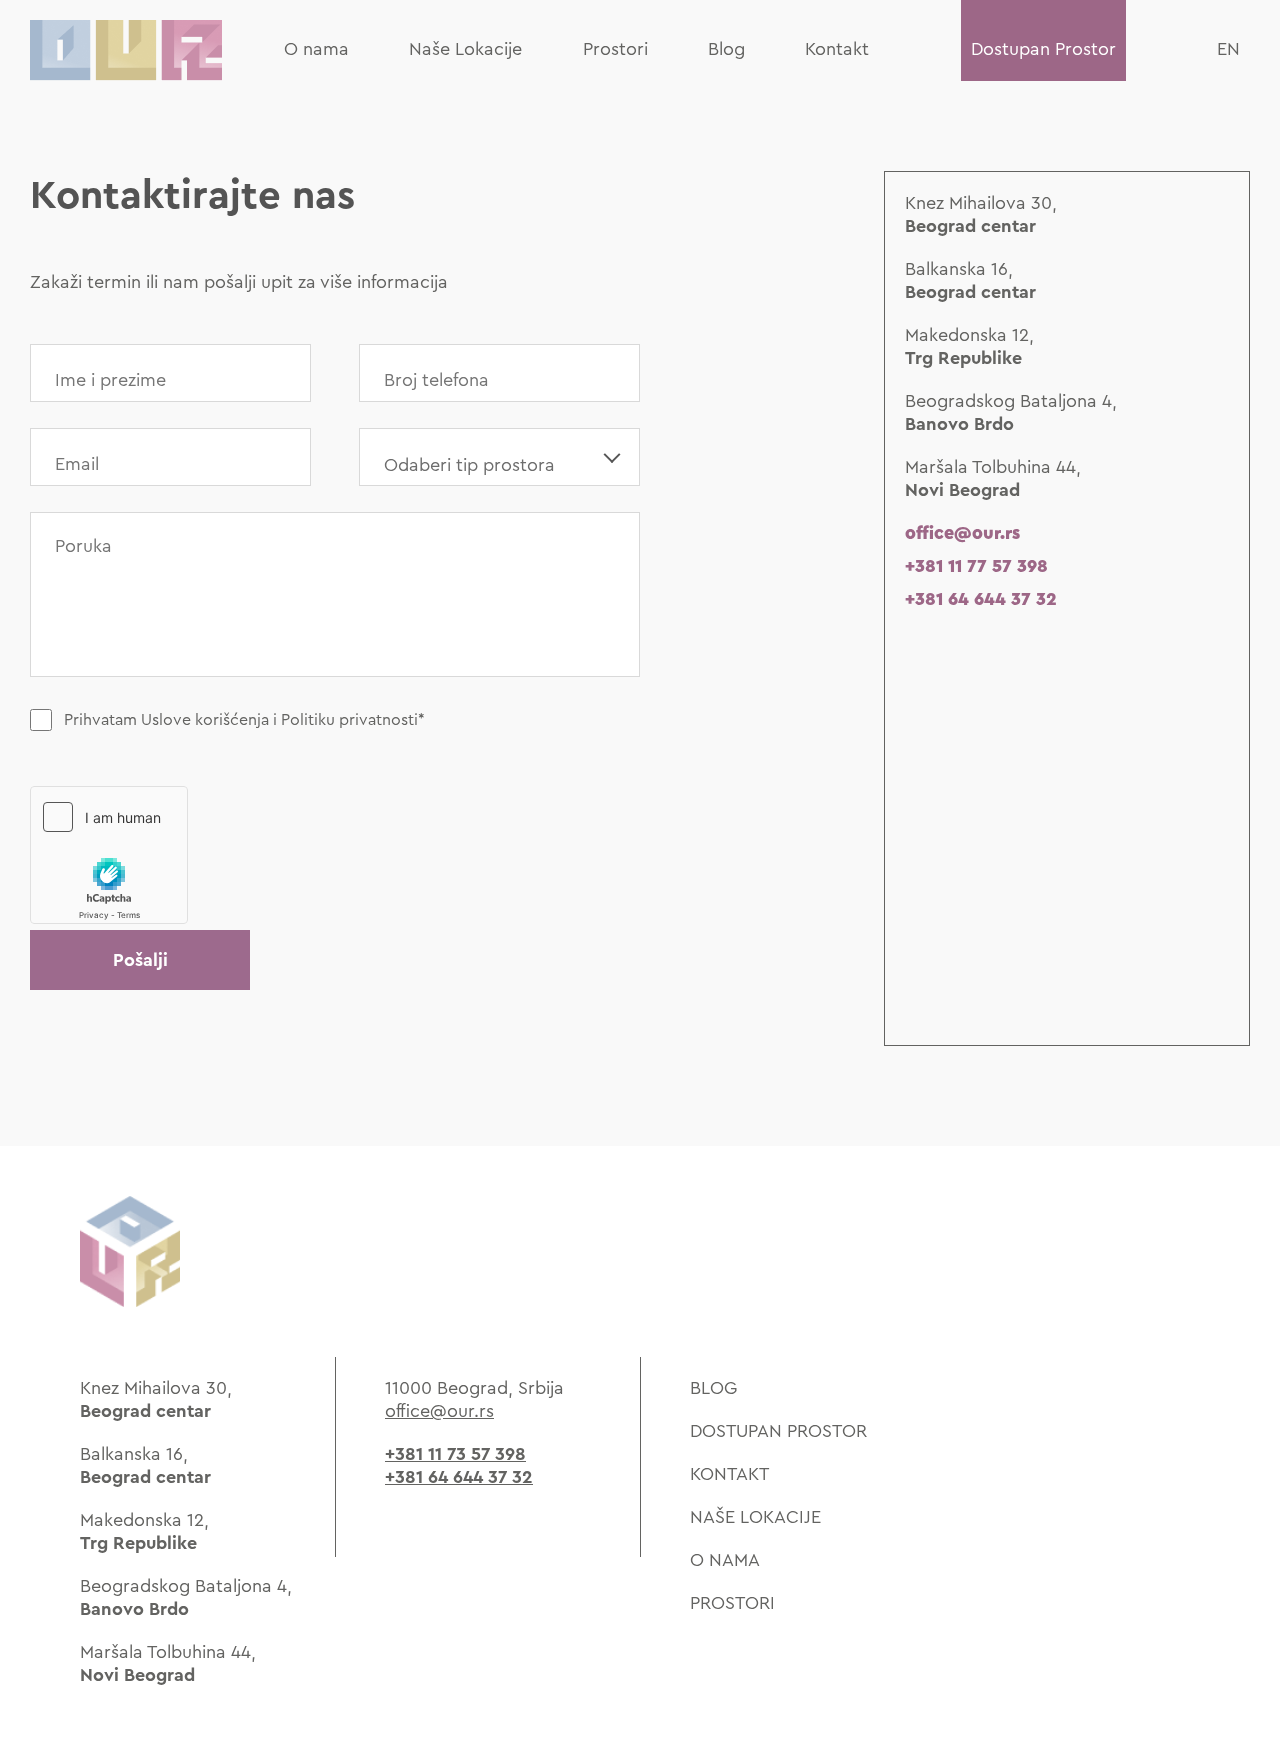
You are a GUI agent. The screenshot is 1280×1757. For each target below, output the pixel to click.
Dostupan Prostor (1043, 49)
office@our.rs (962, 533)
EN (1228, 49)
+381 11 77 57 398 (976, 566)
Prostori (615, 49)
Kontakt (837, 49)
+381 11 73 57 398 (455, 1454)
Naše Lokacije (465, 49)
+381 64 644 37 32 (981, 599)
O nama (316, 49)
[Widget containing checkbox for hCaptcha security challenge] (109, 855)
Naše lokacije (755, 1517)
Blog (726, 49)
